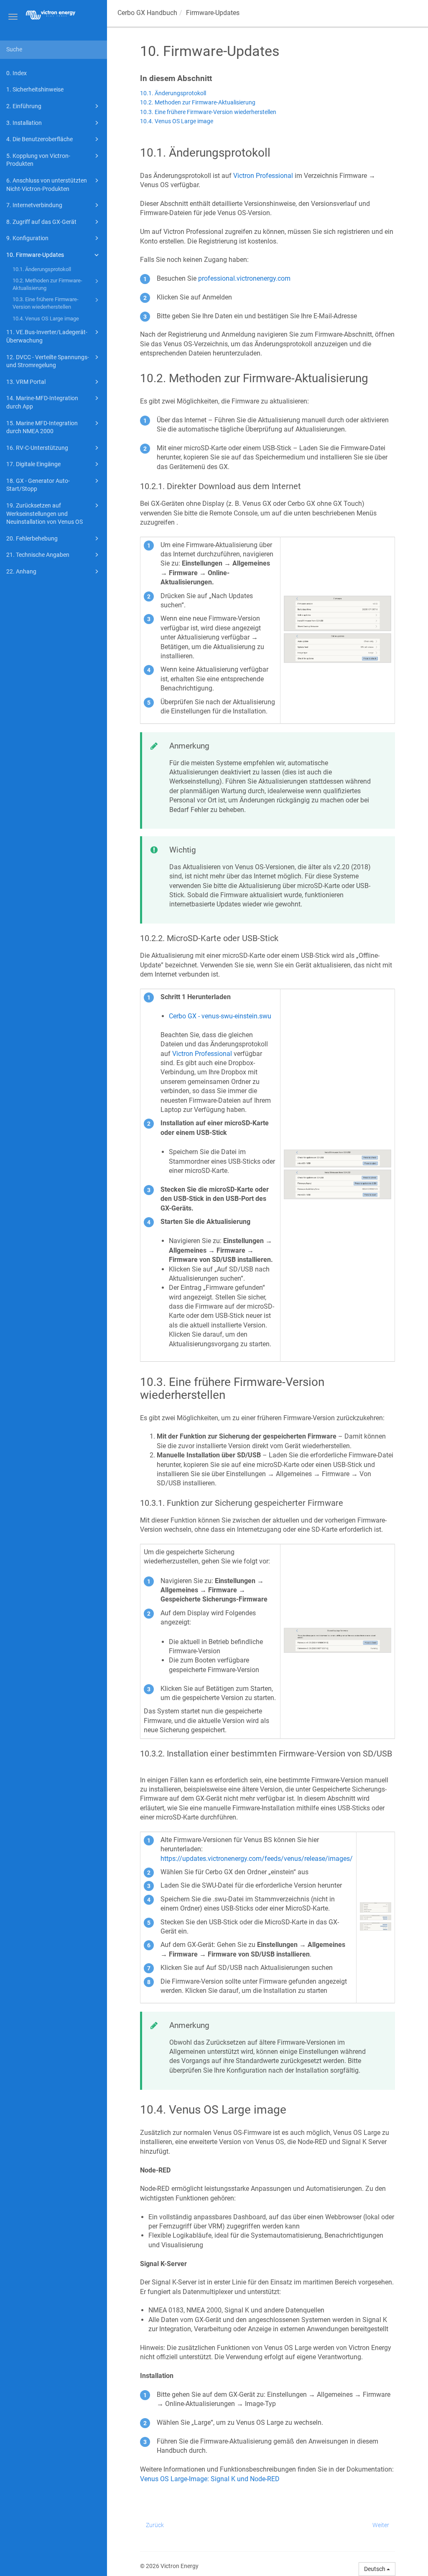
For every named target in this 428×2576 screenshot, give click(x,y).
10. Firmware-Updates (35, 255)
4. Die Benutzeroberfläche (39, 139)
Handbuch (147, 13)
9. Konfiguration (27, 238)
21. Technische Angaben (38, 555)
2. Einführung (24, 106)
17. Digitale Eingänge (33, 464)
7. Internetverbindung (34, 205)
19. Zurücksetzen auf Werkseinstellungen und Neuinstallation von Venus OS (45, 514)
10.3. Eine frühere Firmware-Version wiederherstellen (46, 303)
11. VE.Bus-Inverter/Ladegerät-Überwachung (47, 336)
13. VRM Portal (26, 382)
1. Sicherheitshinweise (35, 89)
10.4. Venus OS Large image (46, 319)
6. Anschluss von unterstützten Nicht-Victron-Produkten (47, 185)
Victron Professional (263, 176)
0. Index (17, 73)
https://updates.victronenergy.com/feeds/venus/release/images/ (257, 1859)
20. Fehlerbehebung (32, 538)
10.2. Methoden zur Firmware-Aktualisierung (47, 284)
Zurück (155, 2525)
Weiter (381, 2525)
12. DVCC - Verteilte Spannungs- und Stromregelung (48, 361)
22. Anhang (21, 571)
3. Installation (24, 123)
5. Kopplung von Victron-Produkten (38, 160)
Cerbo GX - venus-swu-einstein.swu (220, 1016)
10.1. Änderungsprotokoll (42, 269)
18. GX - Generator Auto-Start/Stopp (38, 485)
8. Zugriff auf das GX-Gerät (41, 222)
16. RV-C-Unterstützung (37, 448)
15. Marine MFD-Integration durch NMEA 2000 (42, 427)
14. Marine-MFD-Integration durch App (42, 402)
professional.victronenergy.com (244, 278)
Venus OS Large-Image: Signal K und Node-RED (210, 2479)
